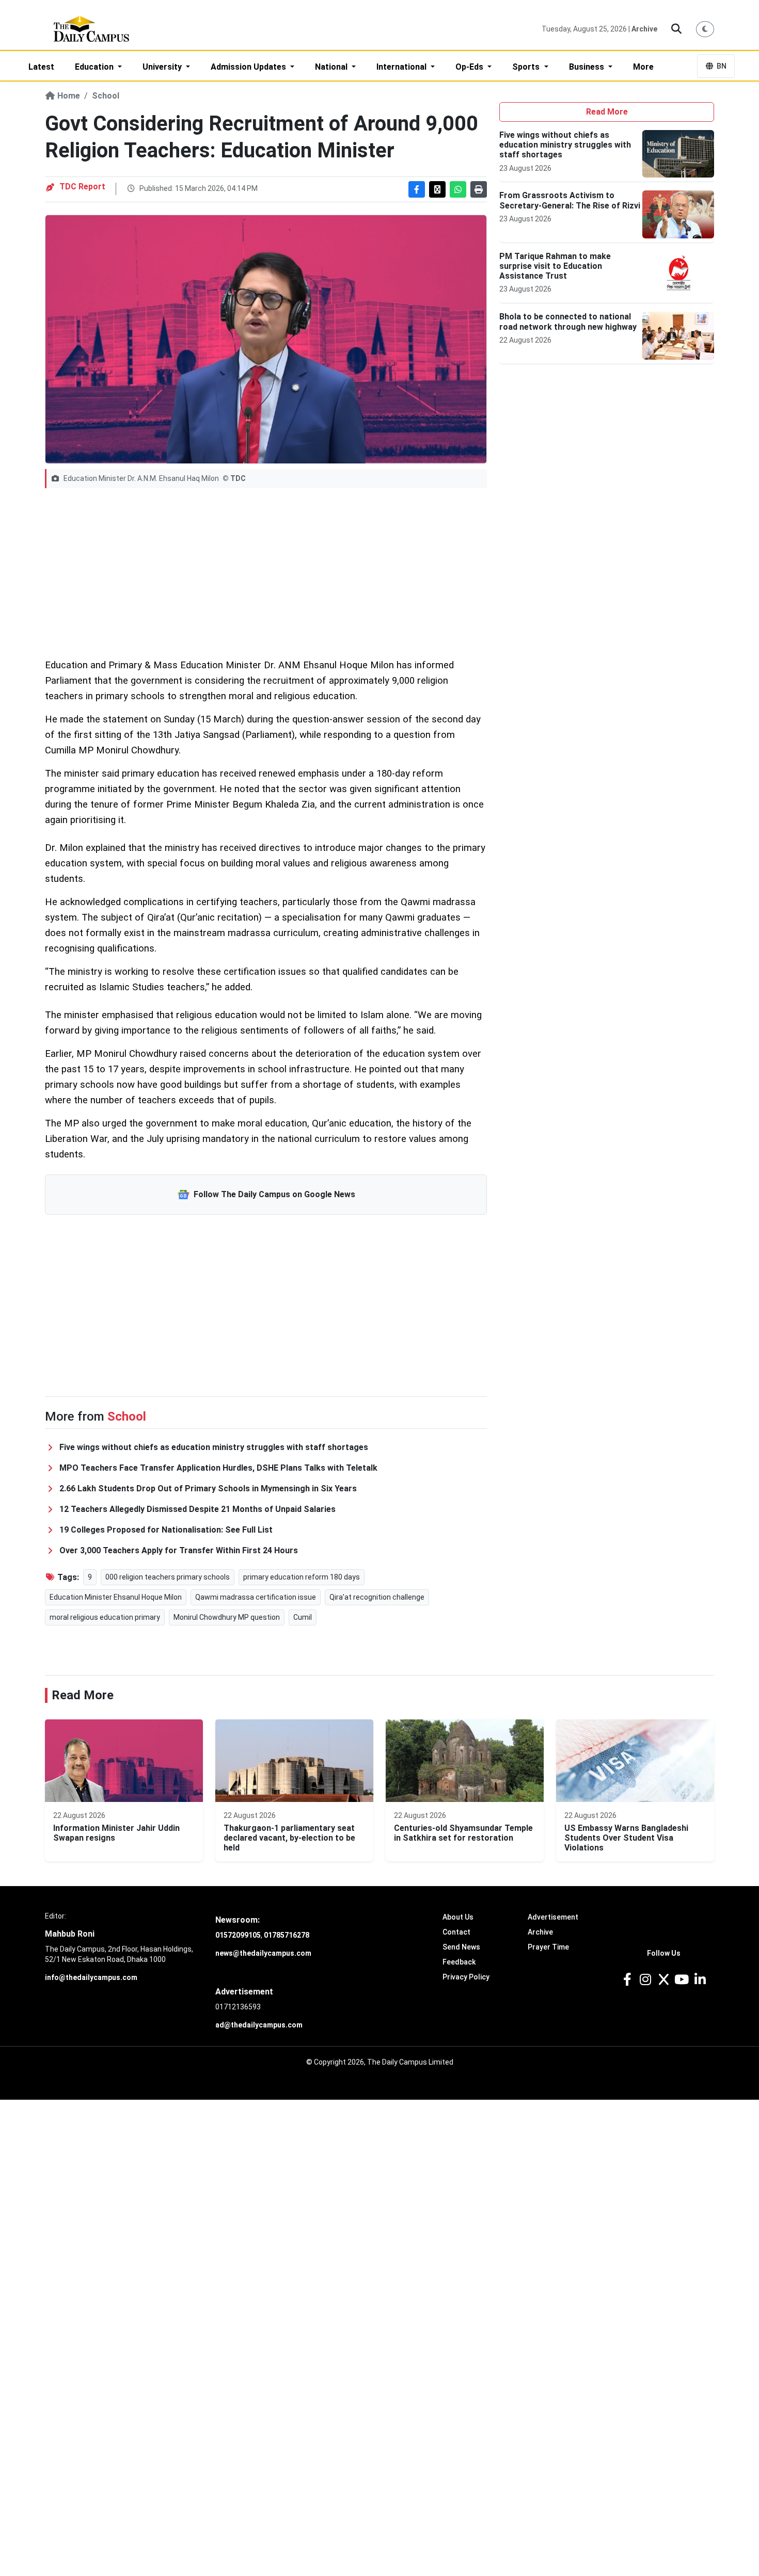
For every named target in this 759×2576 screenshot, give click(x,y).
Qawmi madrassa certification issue (256, 1597)
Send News (461, 1947)
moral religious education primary (105, 1617)
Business (588, 67)
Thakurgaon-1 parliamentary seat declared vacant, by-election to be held (289, 1838)
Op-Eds (470, 67)
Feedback (459, 1962)
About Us (458, 1917)
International (402, 67)
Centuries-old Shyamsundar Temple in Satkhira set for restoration (463, 1833)
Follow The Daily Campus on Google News (274, 1194)
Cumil (303, 1617)
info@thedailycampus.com (91, 1977)
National (332, 67)
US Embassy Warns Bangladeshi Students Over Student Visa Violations (626, 1838)
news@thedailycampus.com (263, 1953)
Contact (456, 1932)
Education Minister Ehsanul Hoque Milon (116, 1597)
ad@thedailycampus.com (259, 2025)
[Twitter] (663, 1980)
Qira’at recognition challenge (377, 1597)
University (163, 67)
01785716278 (287, 1935)
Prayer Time (548, 1947)
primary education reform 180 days (302, 1577)
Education (95, 67)
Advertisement (553, 1917)
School (106, 96)
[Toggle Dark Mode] (705, 29)
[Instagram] (645, 1980)
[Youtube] (682, 1980)
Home (68, 96)
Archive (644, 29)
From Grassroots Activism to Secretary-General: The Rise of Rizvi (570, 200)
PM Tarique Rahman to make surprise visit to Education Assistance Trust (555, 266)
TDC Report (82, 187)
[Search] (677, 29)
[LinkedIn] (700, 1980)
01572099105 (238, 1935)
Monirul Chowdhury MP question (227, 1617)
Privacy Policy (466, 1977)
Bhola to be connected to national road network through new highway (568, 321)
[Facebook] (627, 1980)
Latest (41, 67)
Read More (607, 112)
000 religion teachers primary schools (168, 1577)
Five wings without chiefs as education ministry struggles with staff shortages (565, 145)
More (643, 67)
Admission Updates (249, 67)
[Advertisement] (266, 573)
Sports (527, 67)
